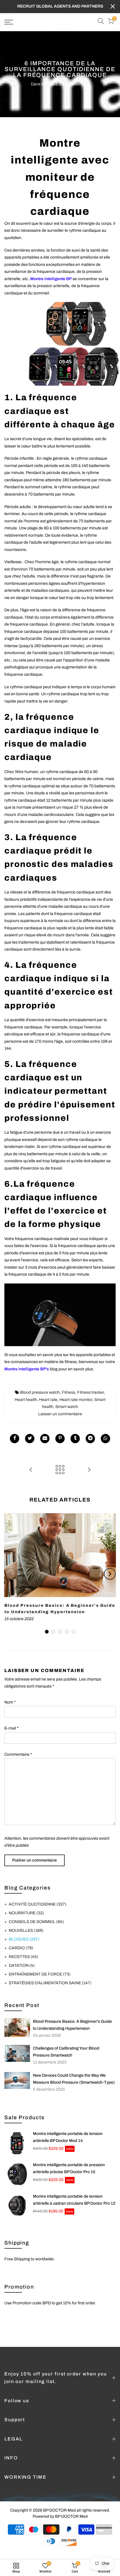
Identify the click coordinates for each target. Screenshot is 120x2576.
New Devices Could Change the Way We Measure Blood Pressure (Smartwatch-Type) (74, 2079)
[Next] (110, 1574)
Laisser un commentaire (60, 1414)
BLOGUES (51, 84)
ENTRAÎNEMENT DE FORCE (40, 1974)
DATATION (22, 1965)
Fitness (68, 1392)
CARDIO (21, 1948)
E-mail (12, 1728)
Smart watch (67, 1407)
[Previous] (10, 1574)
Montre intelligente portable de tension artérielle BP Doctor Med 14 (68, 2137)
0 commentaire (76, 84)
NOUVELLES (26, 1930)
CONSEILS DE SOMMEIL (36, 1922)
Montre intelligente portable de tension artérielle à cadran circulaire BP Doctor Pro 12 (74, 2200)
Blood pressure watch (40, 1392)
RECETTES (23, 1957)
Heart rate (48, 1400)
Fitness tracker (91, 1392)
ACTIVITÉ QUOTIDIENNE (38, 1904)
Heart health (26, 1400)
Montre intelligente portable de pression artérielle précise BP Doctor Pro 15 (69, 2168)
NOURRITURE (26, 1913)
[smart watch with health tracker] (60, 1315)
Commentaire (18, 1754)
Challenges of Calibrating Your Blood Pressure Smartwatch (66, 2052)
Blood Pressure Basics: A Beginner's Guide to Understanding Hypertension (72, 2025)
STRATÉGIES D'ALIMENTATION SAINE (50, 1983)
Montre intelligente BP (51, 279)
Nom (10, 1702)
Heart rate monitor (76, 1400)
